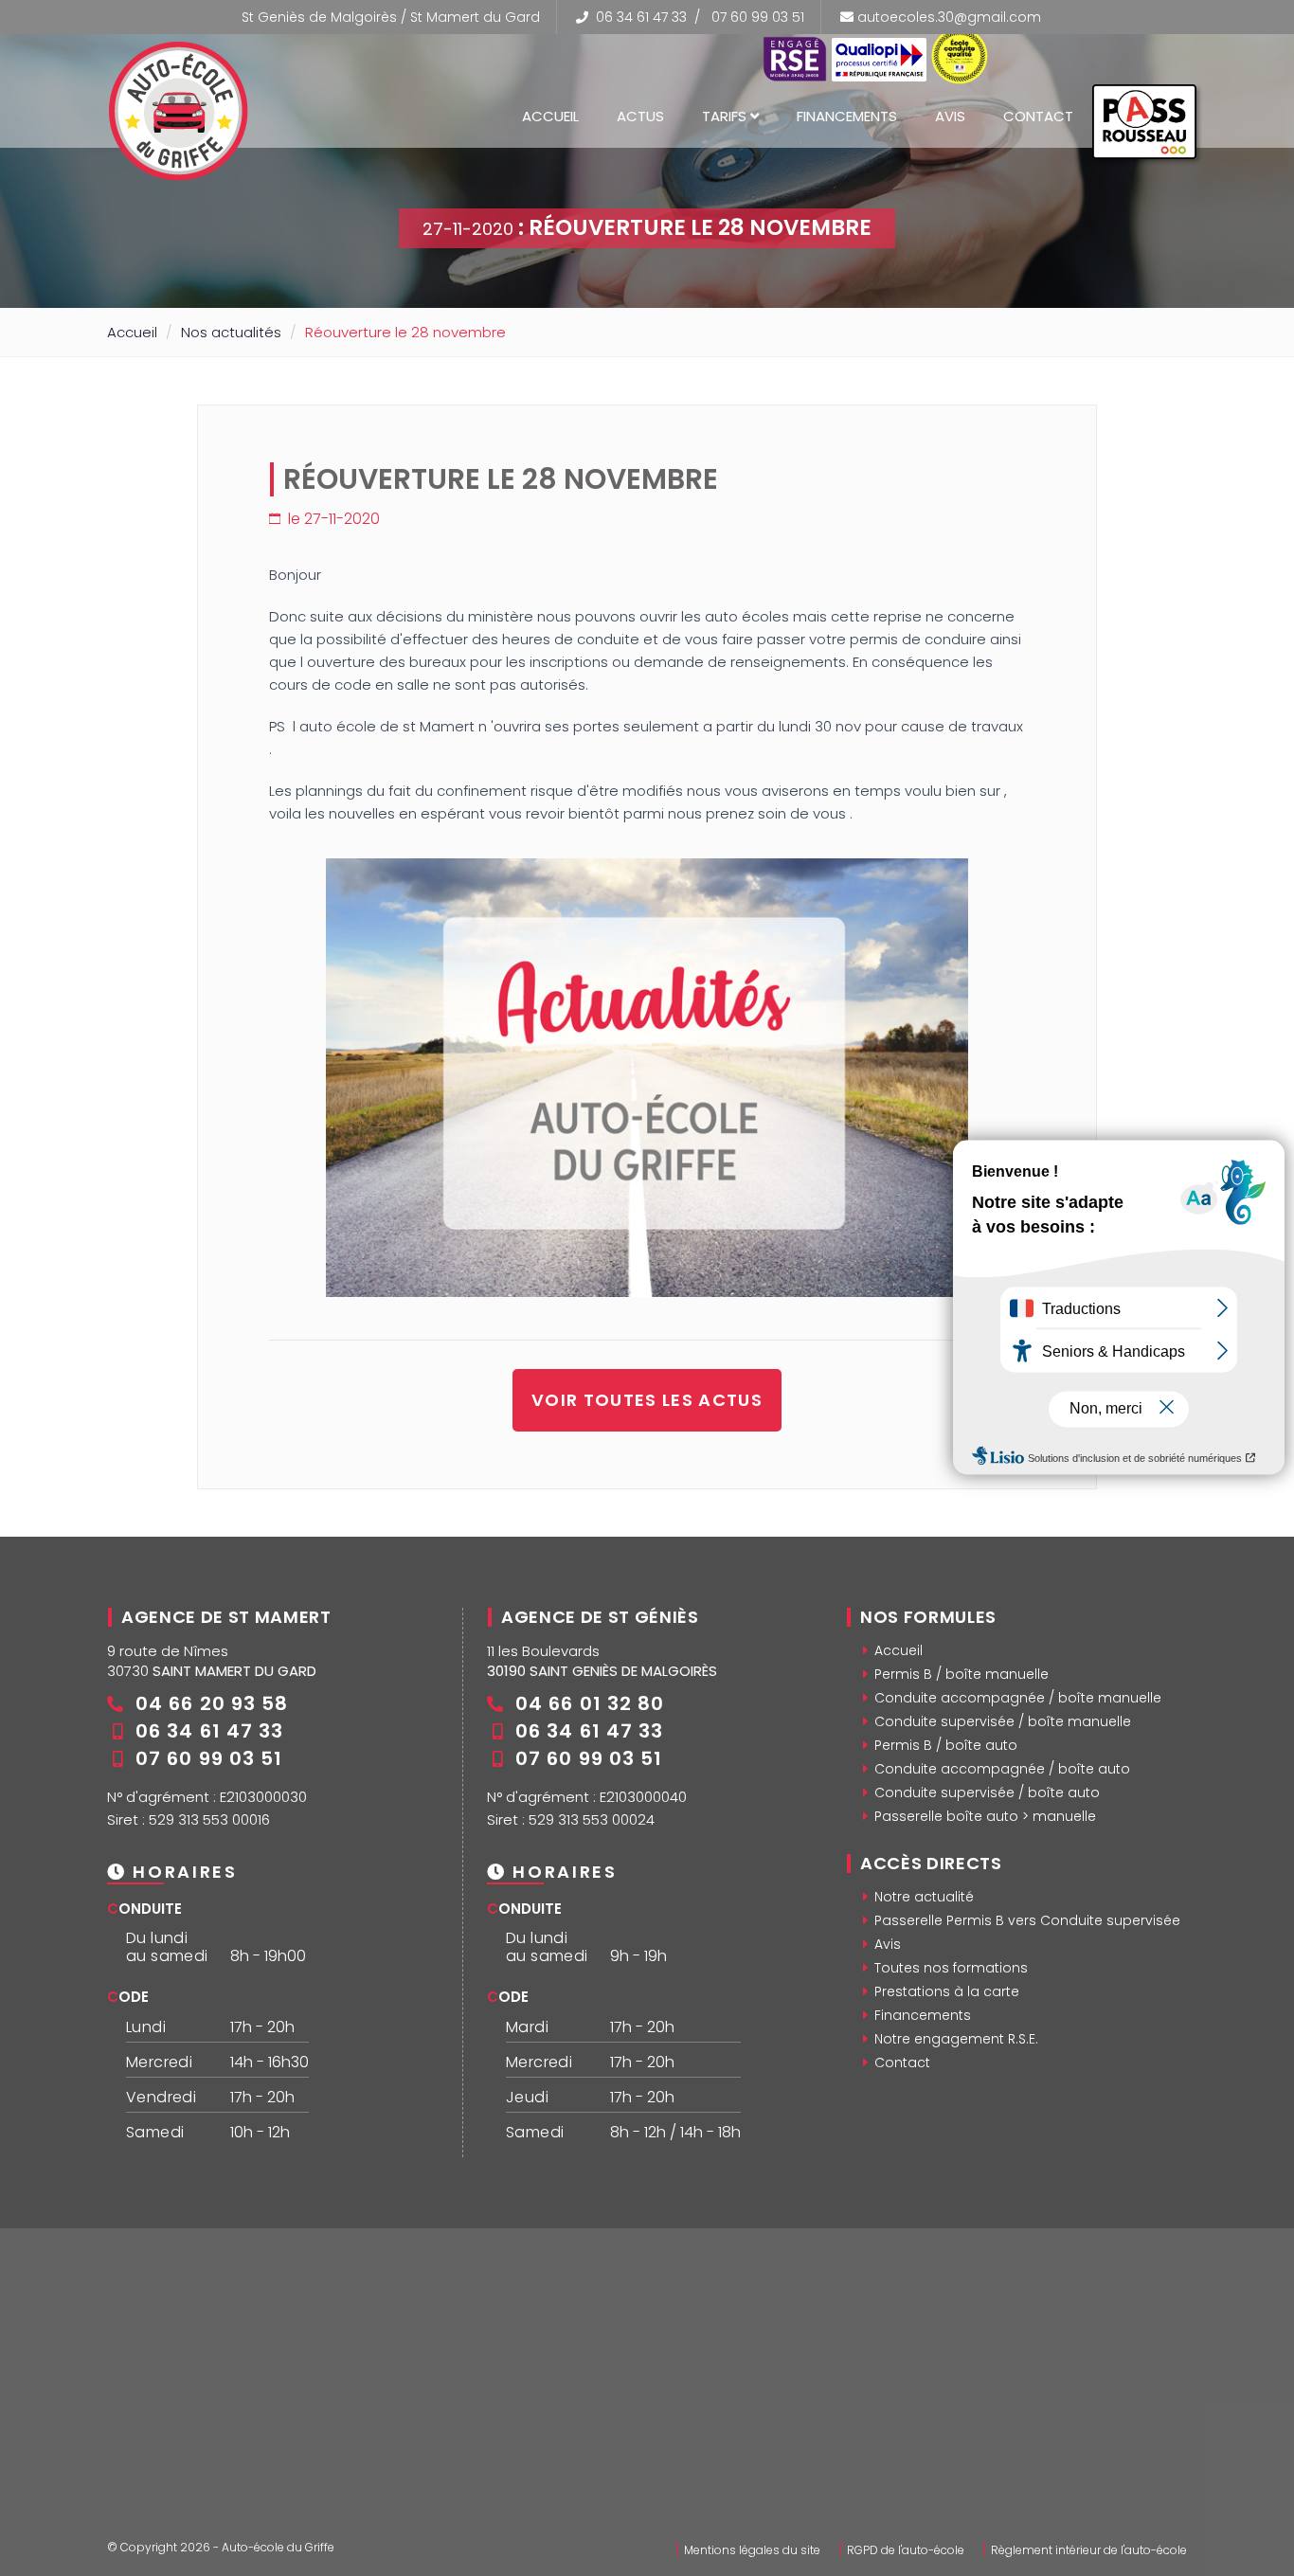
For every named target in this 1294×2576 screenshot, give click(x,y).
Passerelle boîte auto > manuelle (985, 1816)
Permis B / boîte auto (946, 1745)
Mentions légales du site (752, 2550)
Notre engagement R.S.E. (956, 2039)
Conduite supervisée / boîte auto (987, 1792)
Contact (1038, 116)
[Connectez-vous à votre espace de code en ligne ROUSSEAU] (1144, 130)
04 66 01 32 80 (590, 1703)
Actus (640, 116)
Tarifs (726, 116)
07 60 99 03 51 (758, 17)
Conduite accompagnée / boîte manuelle (1018, 1698)
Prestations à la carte (947, 1991)
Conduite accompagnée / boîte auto (1002, 1769)
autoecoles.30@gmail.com (949, 17)
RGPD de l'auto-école (906, 2550)
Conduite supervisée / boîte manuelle (1003, 1721)
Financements (847, 116)
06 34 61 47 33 (641, 17)
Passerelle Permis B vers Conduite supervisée (1027, 1920)
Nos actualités (231, 332)
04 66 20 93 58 (212, 1703)
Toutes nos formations (951, 1968)
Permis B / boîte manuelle (962, 1674)
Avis (950, 116)
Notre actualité (924, 1897)
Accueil (550, 116)
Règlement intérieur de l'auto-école (1089, 2550)
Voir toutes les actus (647, 1400)
